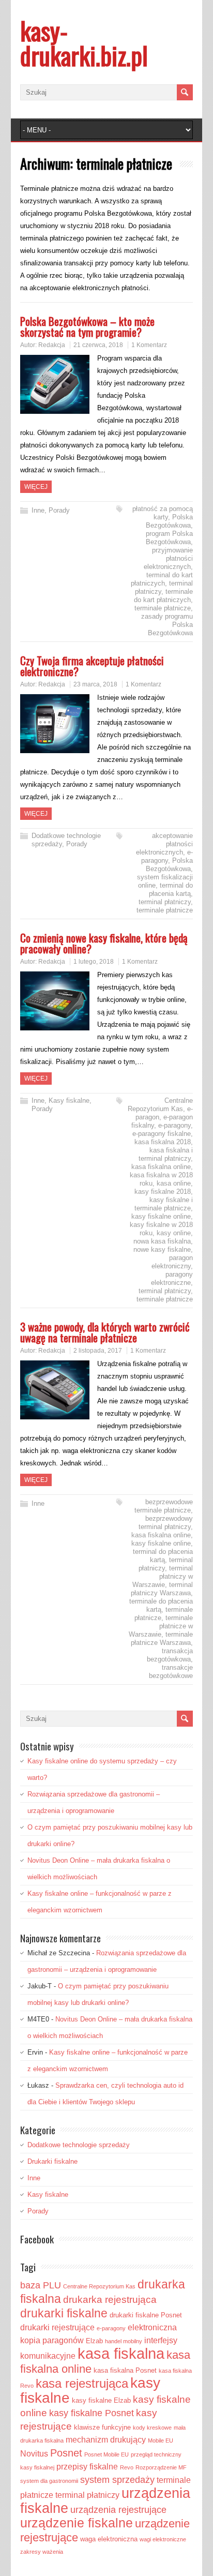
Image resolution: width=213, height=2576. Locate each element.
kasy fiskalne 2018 (163, 1192)
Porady (59, 510)
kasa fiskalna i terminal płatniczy (166, 1154)
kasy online (174, 1233)
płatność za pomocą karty (163, 513)
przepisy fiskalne (87, 2467)
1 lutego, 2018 (94, 962)
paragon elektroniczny (172, 1262)
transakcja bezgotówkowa (170, 1655)
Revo (127, 2467)
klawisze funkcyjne (102, 2427)
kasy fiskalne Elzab (101, 2400)
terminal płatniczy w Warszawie (163, 1576)
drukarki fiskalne (64, 2313)
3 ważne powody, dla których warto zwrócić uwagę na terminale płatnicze (105, 1332)
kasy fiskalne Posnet (92, 2413)
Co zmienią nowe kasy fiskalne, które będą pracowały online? (104, 943)
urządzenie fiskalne (77, 2523)
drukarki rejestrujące (57, 2327)
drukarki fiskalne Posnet (146, 2315)
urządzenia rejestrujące (118, 2510)
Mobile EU (161, 2440)
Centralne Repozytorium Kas (160, 1105)
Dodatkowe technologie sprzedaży (79, 2145)
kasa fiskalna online (161, 1167)
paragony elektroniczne (172, 1278)
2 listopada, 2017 (98, 1351)
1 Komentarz (149, 345)
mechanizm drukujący (106, 2440)
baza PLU (41, 2285)
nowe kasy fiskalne (162, 1249)
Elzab (94, 2341)
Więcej (36, 487)
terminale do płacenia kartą (161, 1605)
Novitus (34, 2454)
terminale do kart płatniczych (163, 596)
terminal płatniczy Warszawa (162, 1589)
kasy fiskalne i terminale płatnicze (164, 1204)
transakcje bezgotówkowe (171, 1672)
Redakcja (52, 345)
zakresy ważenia (42, 2552)
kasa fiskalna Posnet (125, 2370)
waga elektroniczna (109, 2539)
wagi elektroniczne (163, 2539)
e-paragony (167, 856)
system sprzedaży (117, 2480)
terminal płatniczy (165, 902)
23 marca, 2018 (95, 684)
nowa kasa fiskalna (162, 1241)
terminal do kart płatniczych (162, 579)
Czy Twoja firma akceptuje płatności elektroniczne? (92, 666)
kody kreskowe (152, 2428)
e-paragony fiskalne (162, 1134)
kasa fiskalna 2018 (163, 1142)
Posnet (66, 2453)
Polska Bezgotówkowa (169, 521)
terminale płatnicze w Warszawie (161, 1626)
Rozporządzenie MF (161, 2467)
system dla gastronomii (49, 2481)
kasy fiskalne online (161, 1216)
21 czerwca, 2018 (98, 345)
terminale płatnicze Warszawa (162, 1638)
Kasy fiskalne (69, 1100)
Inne (38, 510)
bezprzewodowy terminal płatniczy (166, 1523)
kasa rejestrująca (82, 2384)
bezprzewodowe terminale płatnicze (164, 1506)
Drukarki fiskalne (52, 2161)
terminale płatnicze (163, 608)
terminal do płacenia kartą (171, 889)
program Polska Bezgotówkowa (169, 538)
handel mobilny (124, 2341)
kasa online (174, 1183)
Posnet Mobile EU (106, 2454)
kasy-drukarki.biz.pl (84, 43)
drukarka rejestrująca (110, 2300)
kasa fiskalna (121, 2353)
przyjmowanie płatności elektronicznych (168, 558)
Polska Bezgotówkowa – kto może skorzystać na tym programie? (87, 326)
